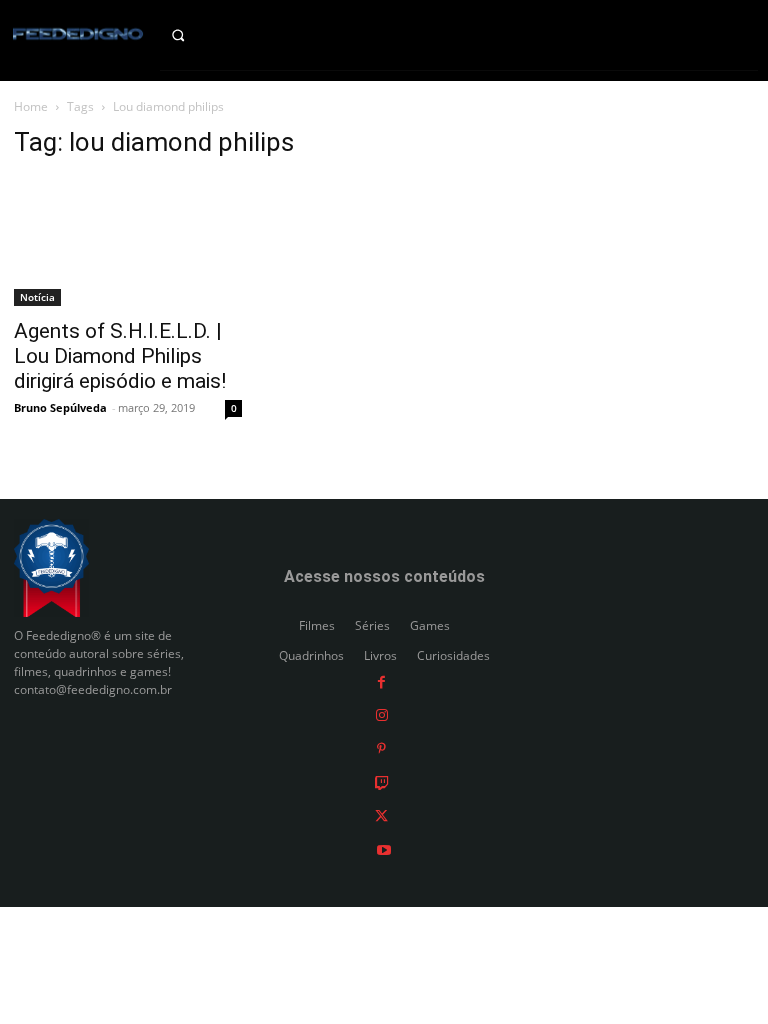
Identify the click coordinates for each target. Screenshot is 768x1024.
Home (31, 106)
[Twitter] (381, 815)
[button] (192, 35)
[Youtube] (384, 848)
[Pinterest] (381, 748)
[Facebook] (381, 680)
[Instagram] (382, 714)
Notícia (37, 297)
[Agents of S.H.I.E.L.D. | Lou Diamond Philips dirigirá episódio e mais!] (128, 242)
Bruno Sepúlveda (60, 407)
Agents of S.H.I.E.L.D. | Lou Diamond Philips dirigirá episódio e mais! (120, 356)
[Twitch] (382, 781)
